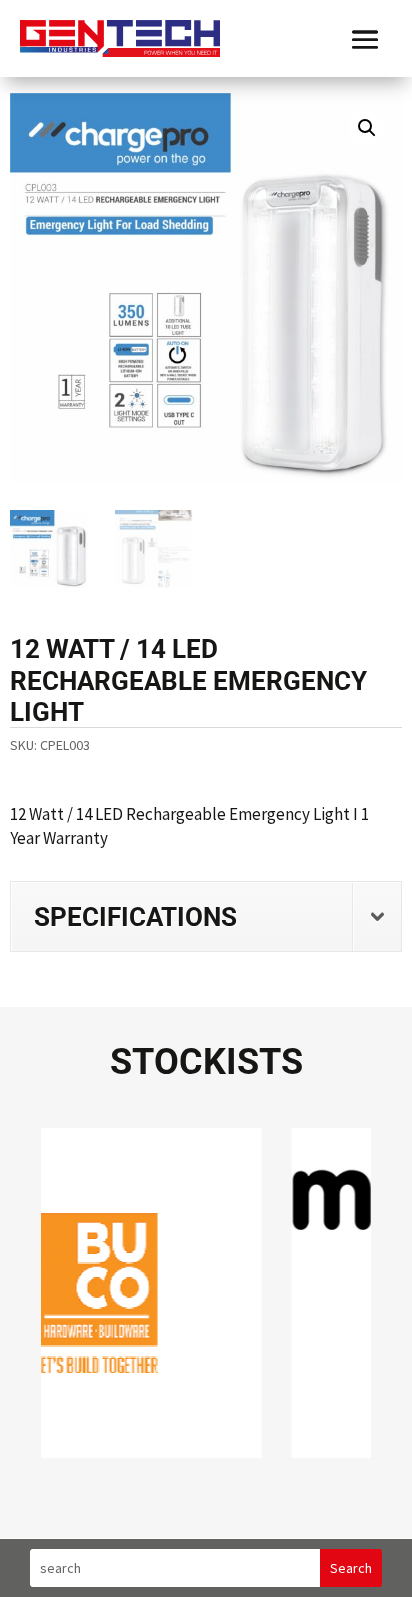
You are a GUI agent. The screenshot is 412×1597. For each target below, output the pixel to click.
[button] (367, 128)
